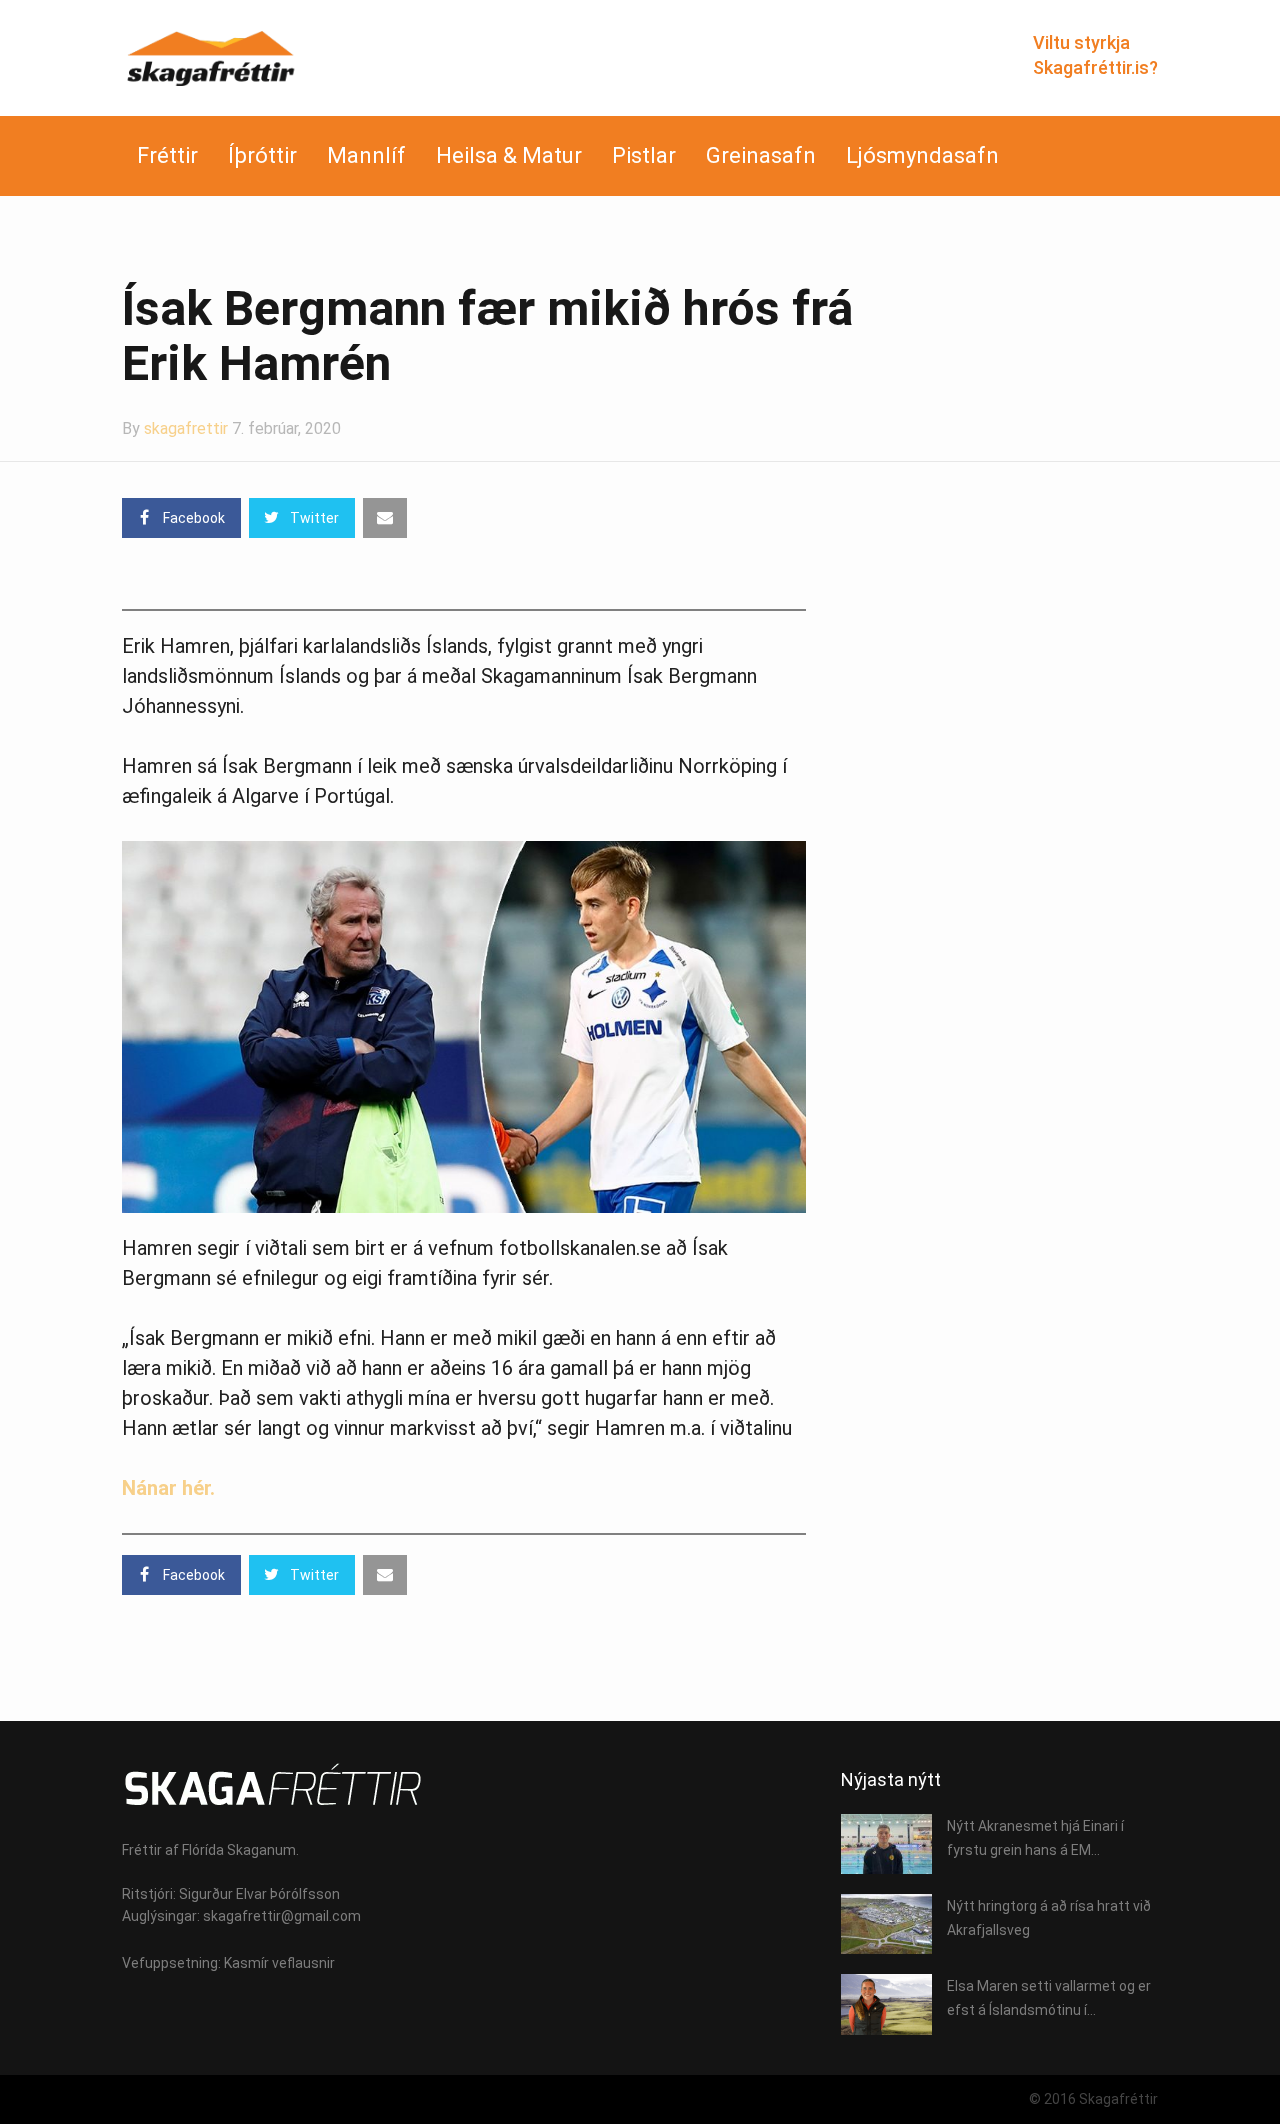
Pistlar (644, 155)
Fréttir (167, 155)
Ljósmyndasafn (922, 155)
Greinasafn (761, 155)
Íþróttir (262, 155)
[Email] (385, 518)
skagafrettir (186, 428)
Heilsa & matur (509, 155)
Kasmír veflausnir (279, 1963)
